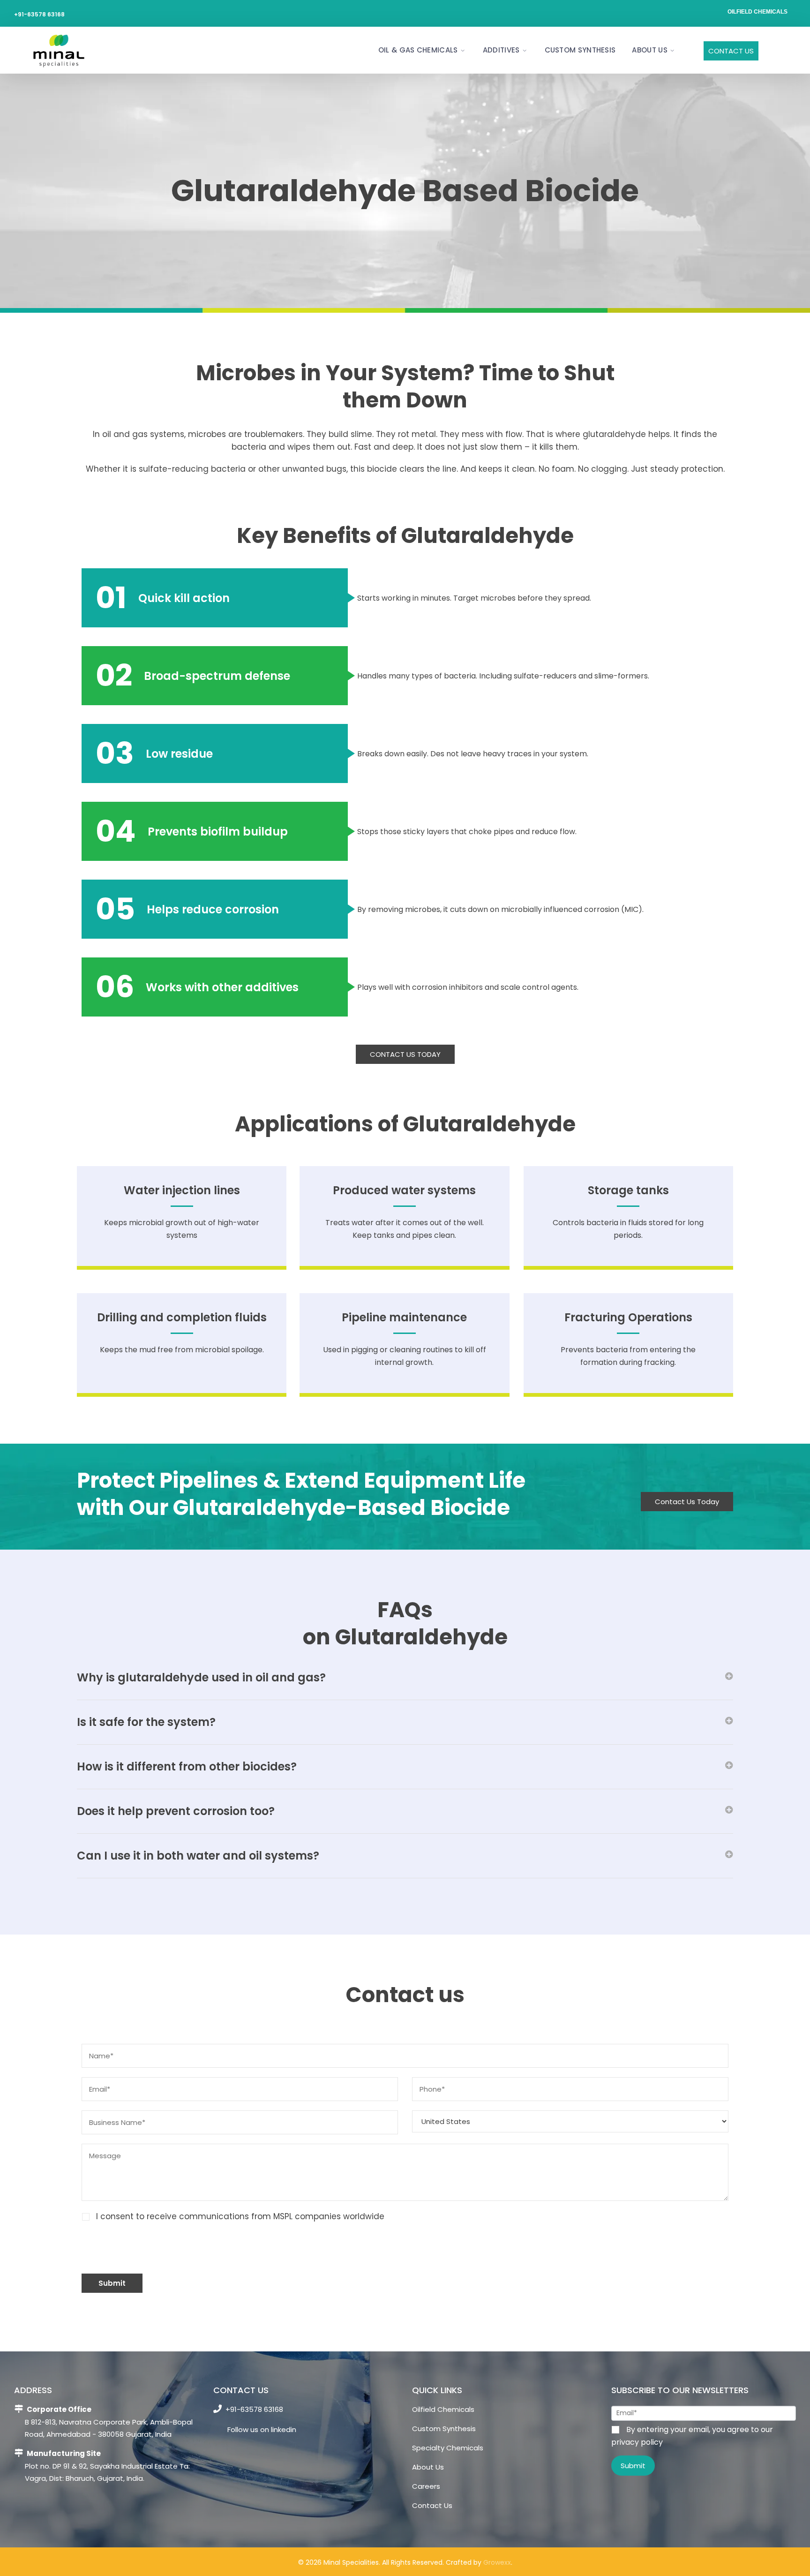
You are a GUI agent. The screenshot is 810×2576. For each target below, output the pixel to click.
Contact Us (731, 51)
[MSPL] (58, 50)
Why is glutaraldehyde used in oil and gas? (201, 1677)
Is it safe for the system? (146, 1722)
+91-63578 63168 (39, 14)
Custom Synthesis (580, 50)
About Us (649, 50)
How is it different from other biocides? (187, 1766)
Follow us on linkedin (261, 2429)
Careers (426, 2486)
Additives (501, 50)
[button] (405, 1678)
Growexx (497, 2562)
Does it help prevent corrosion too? (176, 1811)
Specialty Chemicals (448, 2448)
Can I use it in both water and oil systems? (198, 1856)
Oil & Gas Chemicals (418, 50)
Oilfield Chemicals (757, 12)
